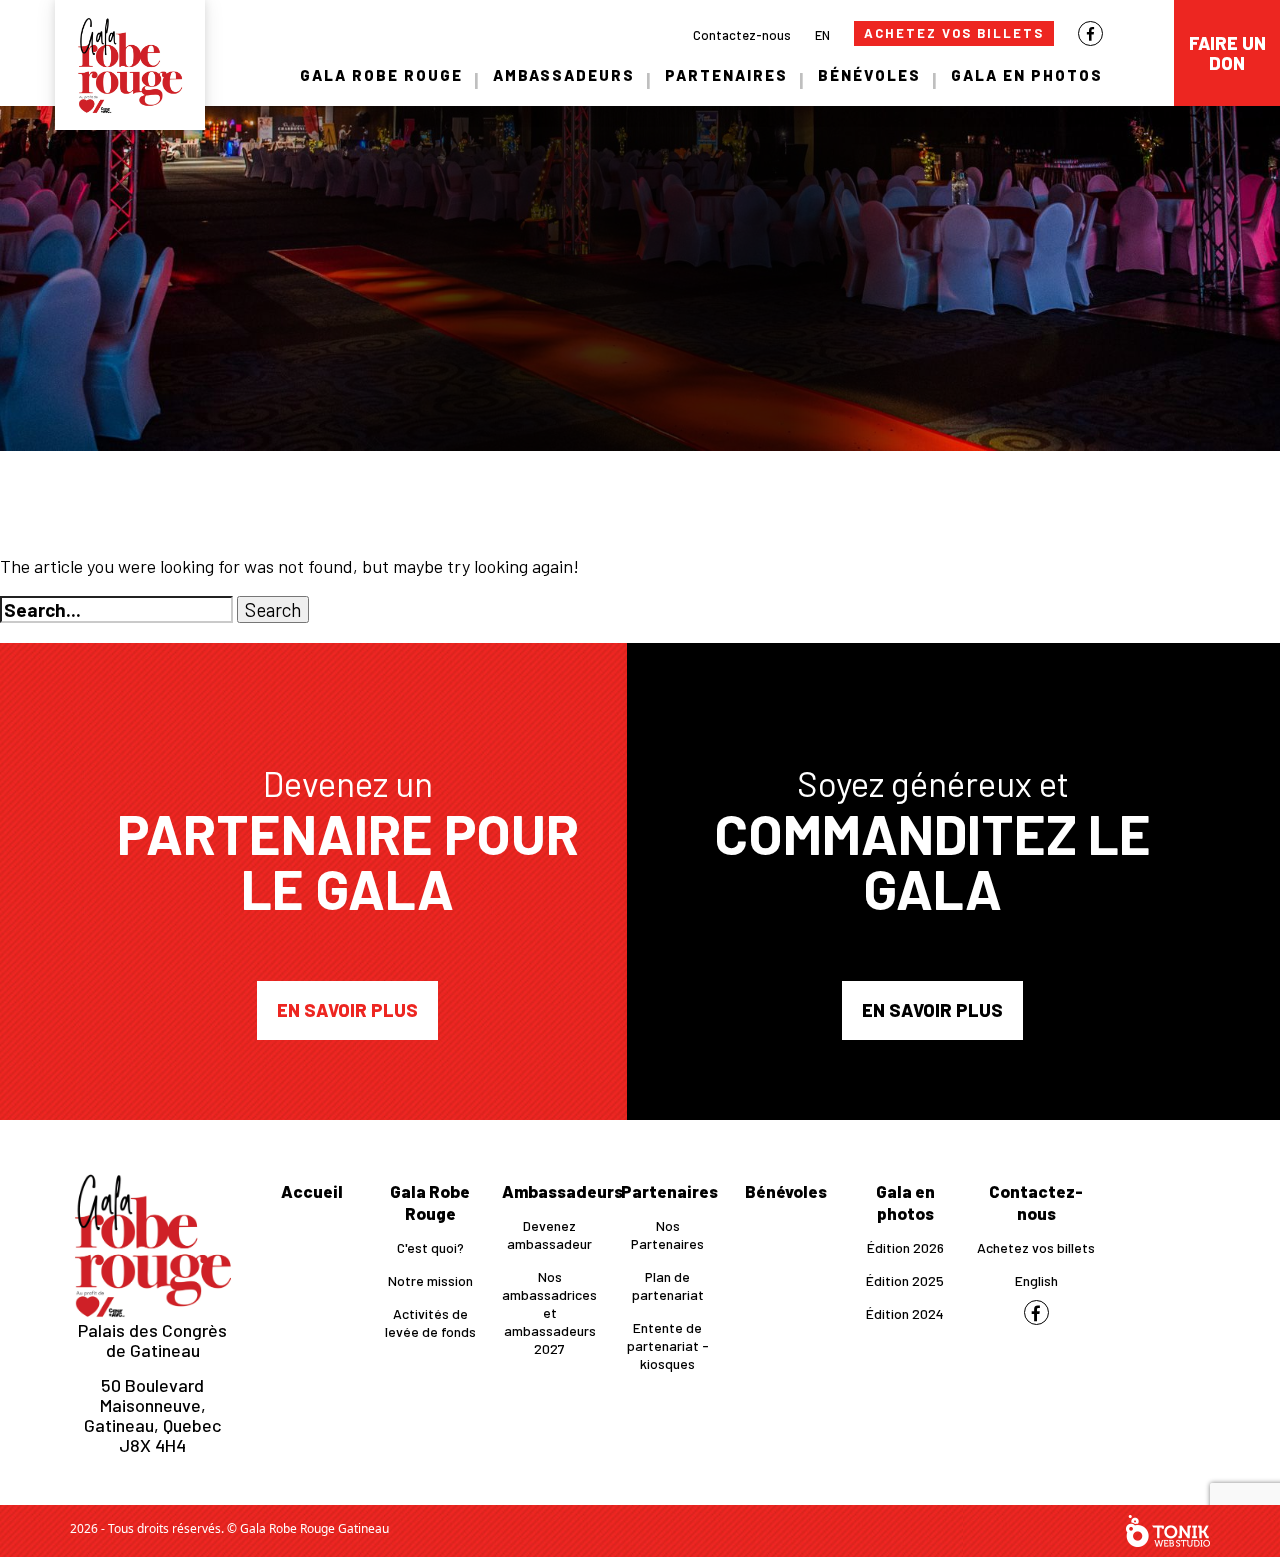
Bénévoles (869, 75)
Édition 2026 (905, 1247)
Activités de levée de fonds (430, 1322)
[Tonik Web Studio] (1168, 1531)
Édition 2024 (905, 1313)
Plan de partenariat (668, 1285)
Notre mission (430, 1280)
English (1036, 1280)
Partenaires (726, 75)
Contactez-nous (742, 35)
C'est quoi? (430, 1247)
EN (822, 35)
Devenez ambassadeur (549, 1234)
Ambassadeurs (564, 75)
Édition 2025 (905, 1280)
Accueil (312, 1191)
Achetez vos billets (954, 33)
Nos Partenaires (667, 1234)
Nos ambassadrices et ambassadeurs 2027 (549, 1312)
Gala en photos (1027, 75)
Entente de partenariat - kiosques (668, 1345)
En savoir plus (347, 1010)
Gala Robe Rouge (381, 75)
